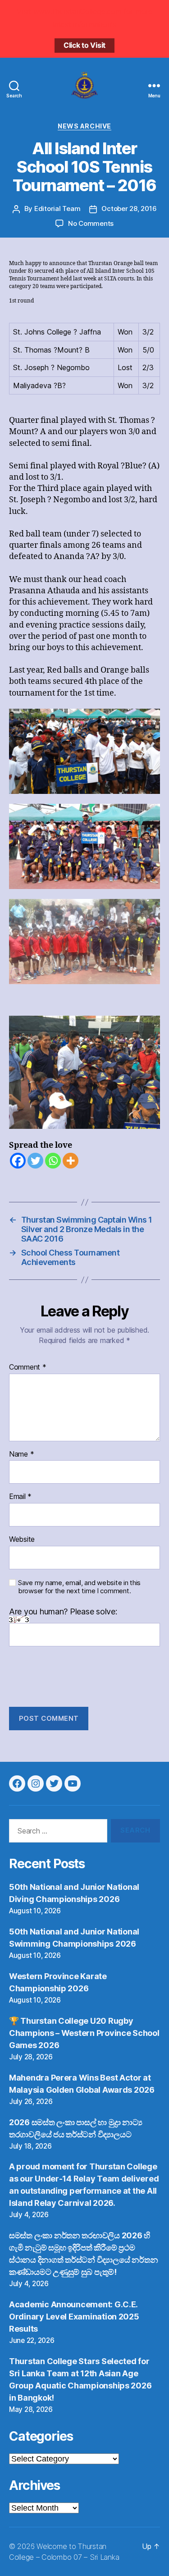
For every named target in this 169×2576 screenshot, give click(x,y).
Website (22, 1540)
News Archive (84, 126)
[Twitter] (35, 1161)
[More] (71, 1161)
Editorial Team (57, 209)
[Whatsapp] (53, 1161)
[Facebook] (18, 1161)
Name (21, 1454)
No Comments (91, 223)
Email (20, 1497)
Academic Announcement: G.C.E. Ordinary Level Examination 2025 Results (74, 2317)
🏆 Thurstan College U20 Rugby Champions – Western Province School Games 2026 (84, 2033)
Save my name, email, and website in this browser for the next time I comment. (79, 1587)
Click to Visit (84, 45)
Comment (28, 1367)
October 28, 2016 (129, 209)
